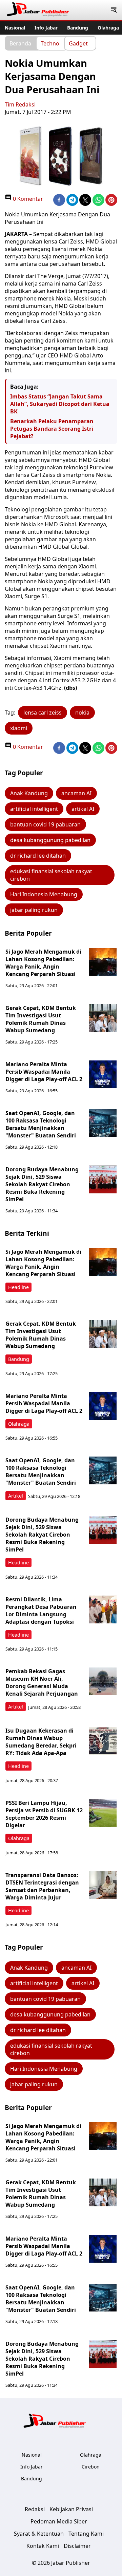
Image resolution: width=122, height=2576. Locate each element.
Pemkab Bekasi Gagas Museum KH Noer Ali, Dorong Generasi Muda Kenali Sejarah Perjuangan (42, 1682)
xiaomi (19, 728)
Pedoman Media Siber (59, 2521)
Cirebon (91, 2467)
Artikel (16, 1496)
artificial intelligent (34, 809)
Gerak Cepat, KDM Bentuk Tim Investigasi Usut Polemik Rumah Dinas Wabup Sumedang (41, 1019)
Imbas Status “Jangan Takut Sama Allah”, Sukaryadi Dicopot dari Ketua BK (60, 404)
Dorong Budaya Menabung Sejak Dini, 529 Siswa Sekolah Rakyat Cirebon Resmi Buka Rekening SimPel (42, 1184)
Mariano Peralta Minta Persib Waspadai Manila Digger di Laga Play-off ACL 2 (44, 1072)
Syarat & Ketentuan (39, 2534)
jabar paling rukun (34, 910)
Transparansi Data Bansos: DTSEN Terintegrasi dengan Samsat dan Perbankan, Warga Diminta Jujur (42, 1886)
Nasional (15, 28)
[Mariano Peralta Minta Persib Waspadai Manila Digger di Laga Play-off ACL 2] (103, 1074)
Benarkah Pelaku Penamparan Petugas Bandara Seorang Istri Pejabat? (52, 429)
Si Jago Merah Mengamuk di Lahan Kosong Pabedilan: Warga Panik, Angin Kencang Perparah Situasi (43, 963)
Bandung (78, 28)
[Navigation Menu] (114, 10)
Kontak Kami (43, 2546)
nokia (82, 713)
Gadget (78, 43)
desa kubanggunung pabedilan (50, 840)
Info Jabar (46, 28)
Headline (18, 1287)
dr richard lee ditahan (38, 856)
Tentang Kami (86, 2534)
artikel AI (83, 809)
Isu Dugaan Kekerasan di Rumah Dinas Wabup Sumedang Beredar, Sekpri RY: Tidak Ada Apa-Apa (41, 1742)
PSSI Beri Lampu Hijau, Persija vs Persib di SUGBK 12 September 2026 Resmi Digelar (44, 1814)
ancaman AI (76, 793)
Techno (50, 43)
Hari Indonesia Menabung (44, 894)
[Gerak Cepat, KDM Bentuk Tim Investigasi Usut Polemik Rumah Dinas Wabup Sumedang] (103, 1018)
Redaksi (35, 2509)
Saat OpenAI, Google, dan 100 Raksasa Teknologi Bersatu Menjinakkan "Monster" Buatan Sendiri (41, 1124)
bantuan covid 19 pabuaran (45, 824)
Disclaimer (77, 2546)
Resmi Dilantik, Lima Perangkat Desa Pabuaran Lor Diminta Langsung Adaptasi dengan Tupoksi (41, 1611)
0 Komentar (27, 199)
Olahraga (108, 28)
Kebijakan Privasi (71, 2509)
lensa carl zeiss (43, 713)
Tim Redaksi (20, 104)
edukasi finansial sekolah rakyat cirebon (51, 875)
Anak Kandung (29, 793)
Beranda (20, 43)
